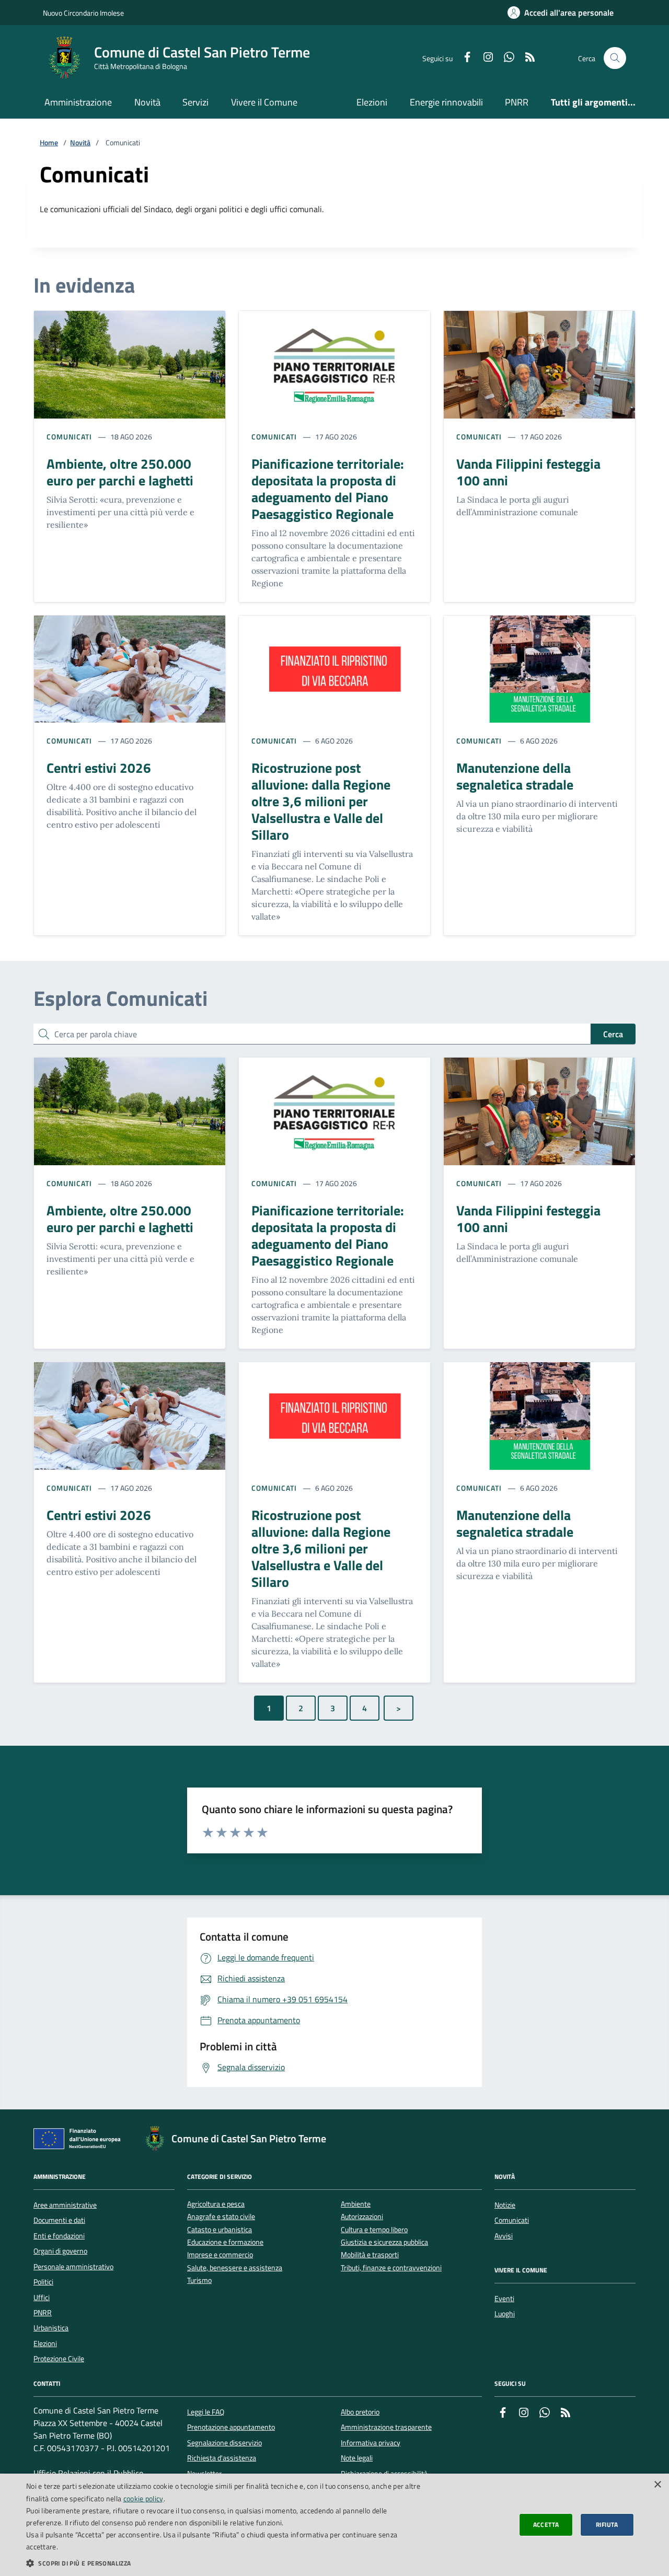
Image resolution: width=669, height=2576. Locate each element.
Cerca (613, 1034)
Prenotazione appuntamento (231, 2427)
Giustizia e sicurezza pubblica (384, 2242)
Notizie (505, 2205)
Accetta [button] (546, 2525)
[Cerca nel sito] (615, 58)
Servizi (195, 102)
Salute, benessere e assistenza (235, 2268)
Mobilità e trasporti (370, 2255)
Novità (147, 102)
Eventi (504, 2299)
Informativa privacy (371, 2443)
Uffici (42, 2297)
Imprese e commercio (220, 2255)
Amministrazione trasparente (386, 2427)
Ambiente (356, 2204)
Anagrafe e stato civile (221, 2217)
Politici (43, 2282)
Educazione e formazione (225, 2242)
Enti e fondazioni (59, 2236)
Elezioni (372, 102)
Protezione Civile (59, 2359)
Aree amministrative (65, 2205)
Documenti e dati (59, 2220)
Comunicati (69, 437)
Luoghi (505, 2314)
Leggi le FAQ (206, 2412)
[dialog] (334, 2525)
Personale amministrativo (73, 2267)
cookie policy (143, 2498)
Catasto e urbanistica (220, 2230)
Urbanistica (51, 2328)
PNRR (517, 102)
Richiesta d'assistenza (222, 2458)
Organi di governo (60, 2251)
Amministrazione (78, 102)
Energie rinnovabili (446, 102)
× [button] (657, 2485)
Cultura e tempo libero (374, 2230)
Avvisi (504, 2236)
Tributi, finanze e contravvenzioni (391, 2268)
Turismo (199, 2281)
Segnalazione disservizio (224, 2443)
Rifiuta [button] (607, 2525)
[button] (225, 2563)
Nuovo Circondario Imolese (83, 13)
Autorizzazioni (362, 2217)
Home (49, 143)
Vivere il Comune (264, 102)
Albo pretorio (360, 2412)
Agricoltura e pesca (216, 2204)
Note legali (357, 2458)
